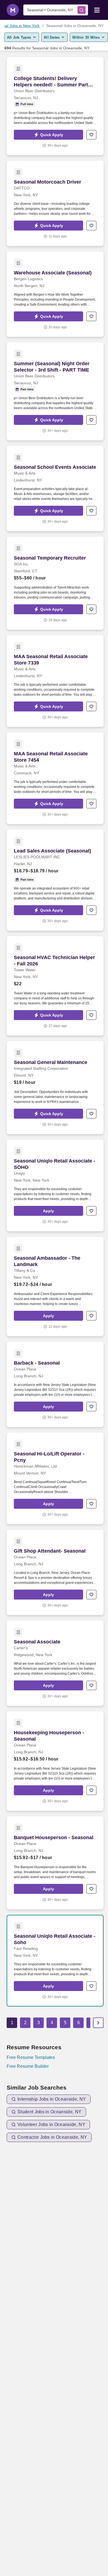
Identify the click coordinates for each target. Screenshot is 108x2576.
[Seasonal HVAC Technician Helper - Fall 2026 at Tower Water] (55, 986)
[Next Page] (98, 2023)
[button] (48, 135)
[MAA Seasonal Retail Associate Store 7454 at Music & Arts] (55, 778)
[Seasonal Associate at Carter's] (55, 1663)
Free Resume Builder (28, 2066)
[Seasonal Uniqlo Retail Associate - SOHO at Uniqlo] (55, 1185)
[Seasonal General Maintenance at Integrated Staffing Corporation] (55, 1088)
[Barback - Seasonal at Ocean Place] (55, 1384)
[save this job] (91, 135)
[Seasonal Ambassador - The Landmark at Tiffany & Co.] (55, 1286)
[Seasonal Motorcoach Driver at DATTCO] (55, 203)
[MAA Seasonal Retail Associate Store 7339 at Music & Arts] (55, 681)
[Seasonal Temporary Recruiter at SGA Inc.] (55, 583)
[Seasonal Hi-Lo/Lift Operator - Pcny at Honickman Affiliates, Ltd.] (55, 1478)
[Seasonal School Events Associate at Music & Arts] (55, 489)
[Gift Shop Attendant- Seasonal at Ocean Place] (55, 1572)
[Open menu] (97, 10)
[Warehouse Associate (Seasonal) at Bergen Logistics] (55, 294)
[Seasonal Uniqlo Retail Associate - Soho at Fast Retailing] (55, 1961)
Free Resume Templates (31, 2057)
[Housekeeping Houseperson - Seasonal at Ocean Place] (55, 1761)
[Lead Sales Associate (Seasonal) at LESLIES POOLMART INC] (55, 880)
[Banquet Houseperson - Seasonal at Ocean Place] (55, 1863)
